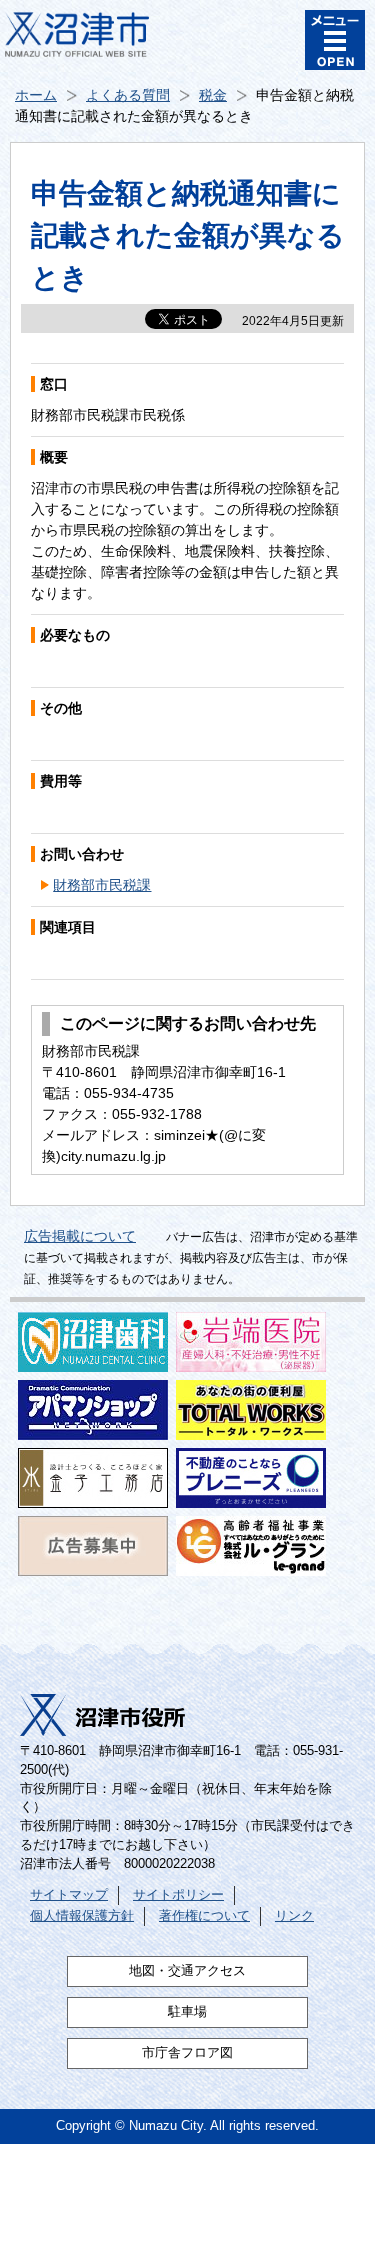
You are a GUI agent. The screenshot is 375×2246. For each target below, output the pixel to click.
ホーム (36, 95)
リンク (294, 1916)
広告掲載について (80, 1236)
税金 (213, 95)
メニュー (335, 40)
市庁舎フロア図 (187, 2053)
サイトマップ (69, 1895)
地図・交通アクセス (187, 1971)
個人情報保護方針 (82, 1916)
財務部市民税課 (102, 885)
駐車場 (187, 2012)
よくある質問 (128, 95)
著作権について (204, 1916)
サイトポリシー (178, 1895)
